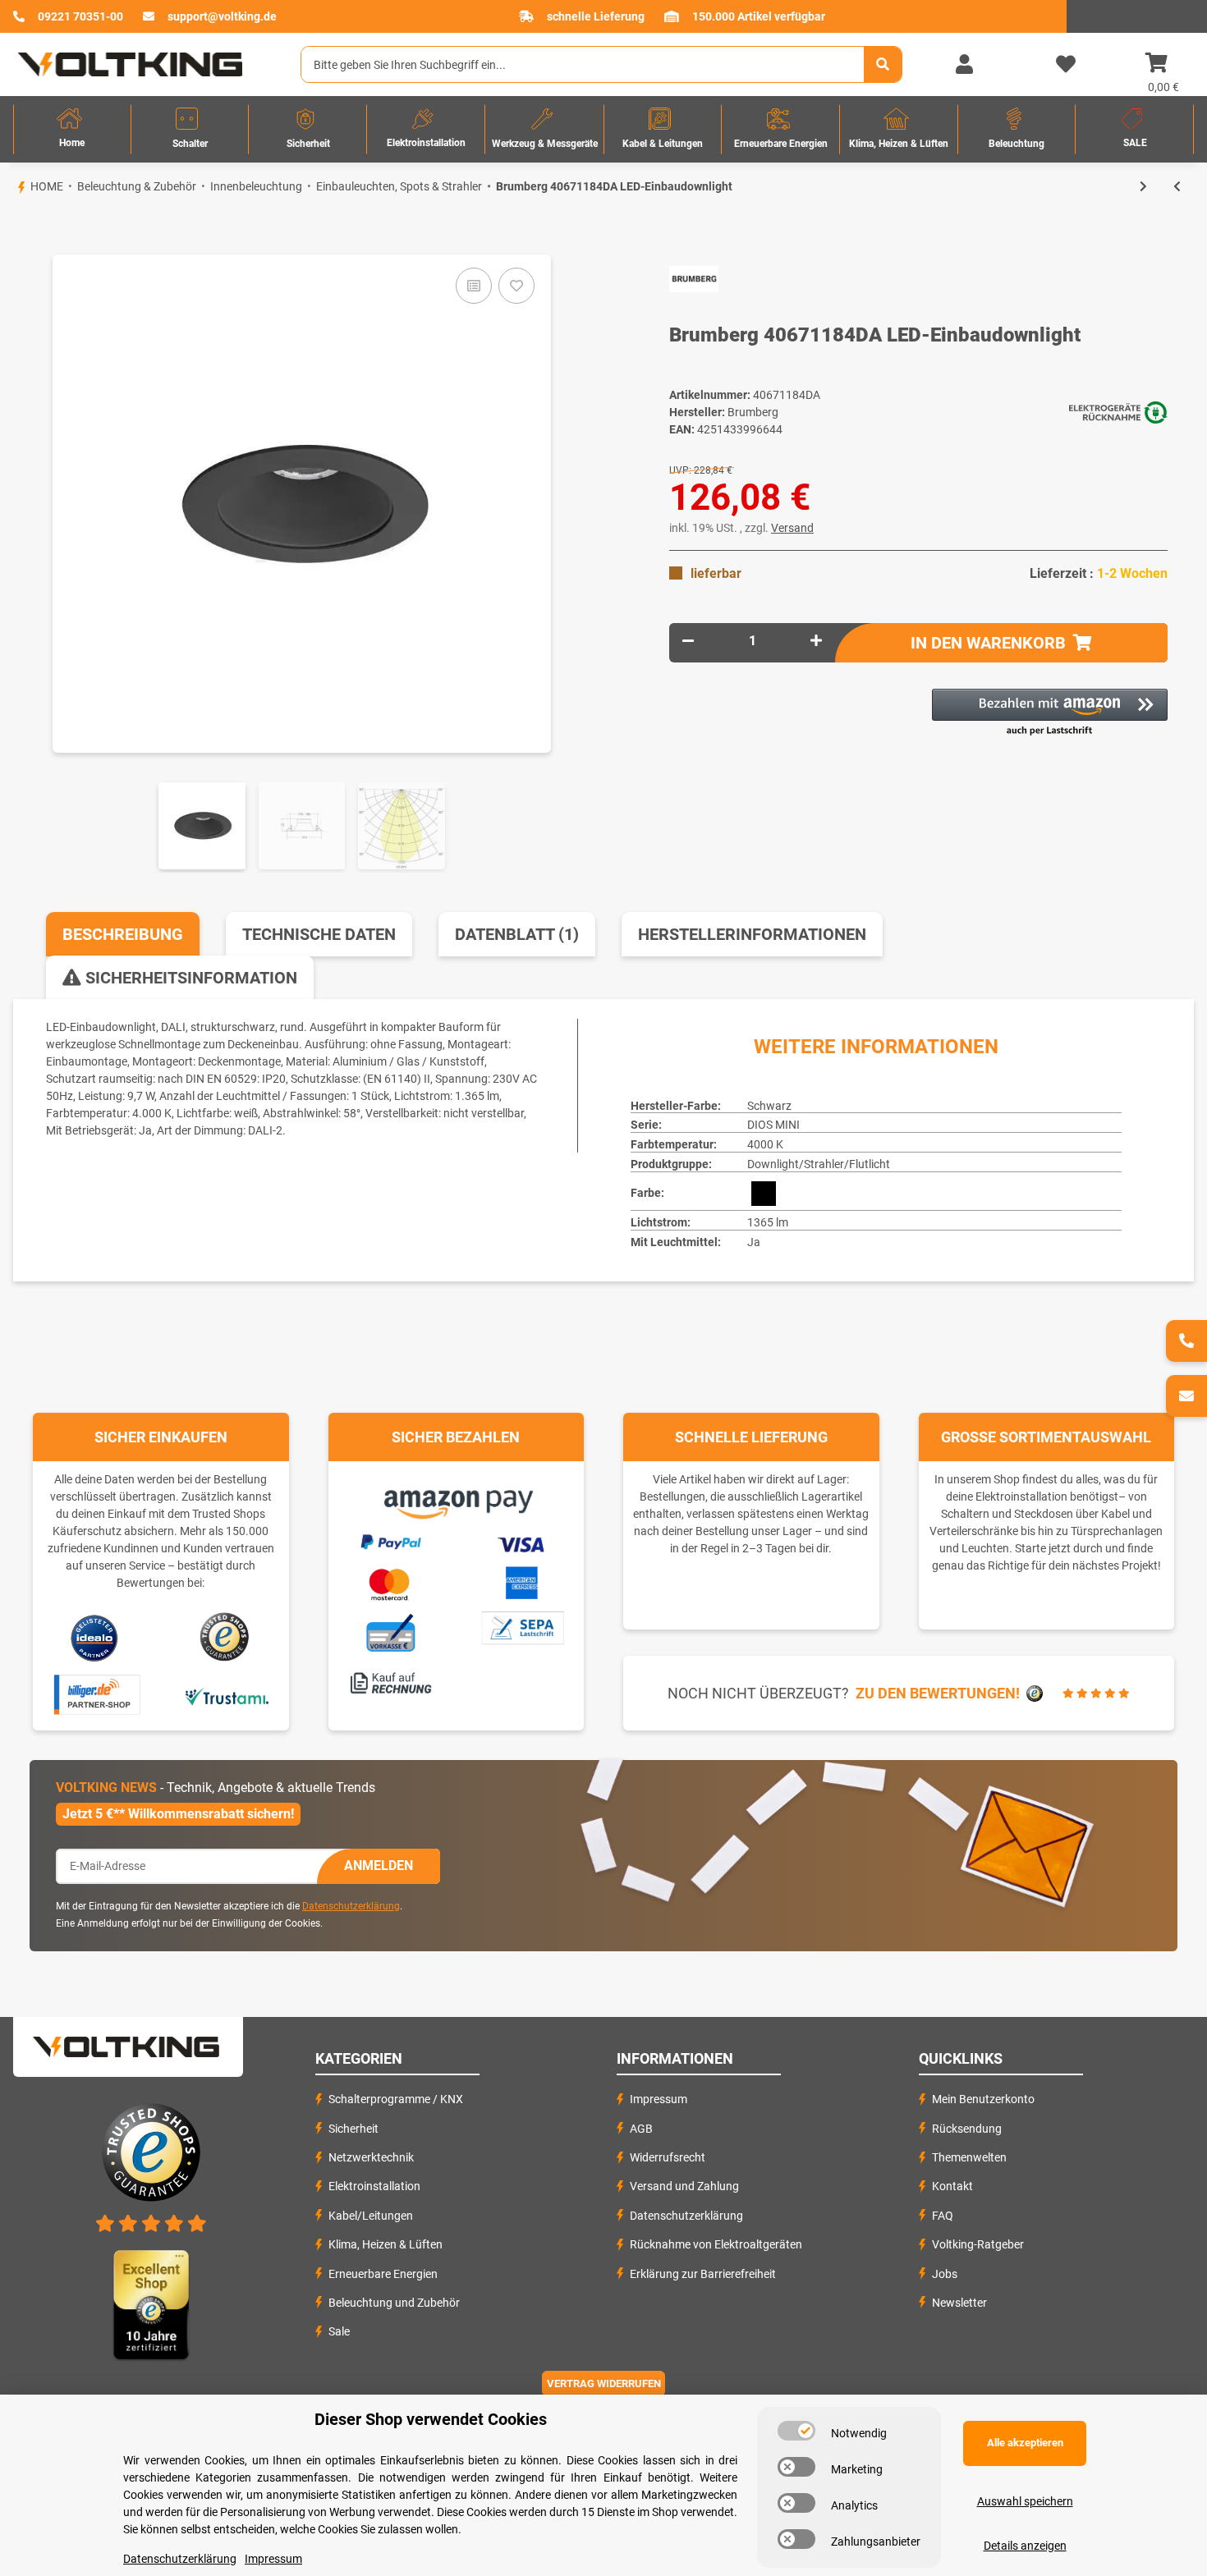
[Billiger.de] (95, 1695)
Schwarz (769, 1106)
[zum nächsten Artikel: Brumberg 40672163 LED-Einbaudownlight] (1143, 187)
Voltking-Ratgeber (978, 2244)
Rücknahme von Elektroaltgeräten (716, 2244)
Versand (792, 528)
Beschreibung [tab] (123, 934)
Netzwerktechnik (371, 2157)
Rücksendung (967, 2129)
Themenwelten (969, 2157)
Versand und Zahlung (684, 2186)
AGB (641, 2129)
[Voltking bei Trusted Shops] (226, 1637)
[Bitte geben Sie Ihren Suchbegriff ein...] (883, 64)
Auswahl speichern (1025, 2501)
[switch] (796, 2431)
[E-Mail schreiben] (1186, 1396)
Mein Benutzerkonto (983, 2099)
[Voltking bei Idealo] (95, 1637)
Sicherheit (353, 2129)
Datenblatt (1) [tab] (517, 934)
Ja (754, 1242)
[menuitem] (72, 129)
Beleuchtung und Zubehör (394, 2303)
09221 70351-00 (80, 16)
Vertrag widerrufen (604, 2383)
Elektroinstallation (374, 2186)
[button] (964, 65)
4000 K (765, 1144)
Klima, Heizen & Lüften (386, 2244)
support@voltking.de (222, 16)
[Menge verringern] (688, 641)
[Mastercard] (390, 1582)
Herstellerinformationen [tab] (752, 934)
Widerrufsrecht (668, 2157)
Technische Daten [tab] (319, 934)
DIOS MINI (773, 1125)
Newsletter (959, 2303)
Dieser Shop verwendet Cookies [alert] (431, 2419)
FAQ (943, 2216)
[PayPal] (390, 1540)
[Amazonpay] (456, 1499)
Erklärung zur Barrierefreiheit (703, 2274)
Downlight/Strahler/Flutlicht (819, 1164)
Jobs (945, 2274)
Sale (339, 2331)
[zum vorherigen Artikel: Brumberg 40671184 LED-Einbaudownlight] (1177, 187)
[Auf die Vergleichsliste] (474, 286)
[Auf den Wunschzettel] (516, 286)
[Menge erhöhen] (816, 641)
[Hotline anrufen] (1186, 1341)
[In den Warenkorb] (13, 227)
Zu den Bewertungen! (938, 1693)
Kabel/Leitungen (371, 2216)
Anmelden (379, 1866)
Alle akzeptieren (1025, 2443)
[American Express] (521, 1581)
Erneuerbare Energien (383, 2274)
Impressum (659, 2099)
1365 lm (768, 1222)
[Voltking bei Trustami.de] (227, 1695)
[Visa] (522, 1542)
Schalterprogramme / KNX (396, 2099)
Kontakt (952, 2186)
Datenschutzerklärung (351, 1906)
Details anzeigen (1025, 2546)
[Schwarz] (764, 1194)
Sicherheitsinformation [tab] (189, 978)
